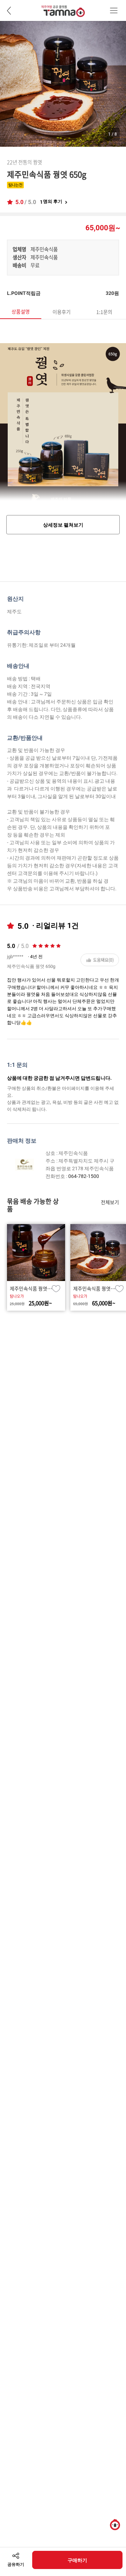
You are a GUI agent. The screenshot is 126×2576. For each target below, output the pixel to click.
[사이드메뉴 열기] (114, 10)
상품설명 (21, 311)
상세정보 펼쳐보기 (63, 525)
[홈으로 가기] (63, 14)
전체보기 (110, 1202)
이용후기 (62, 312)
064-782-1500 (84, 1176)
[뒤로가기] (9, 10)
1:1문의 (104, 312)
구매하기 (77, 2560)
